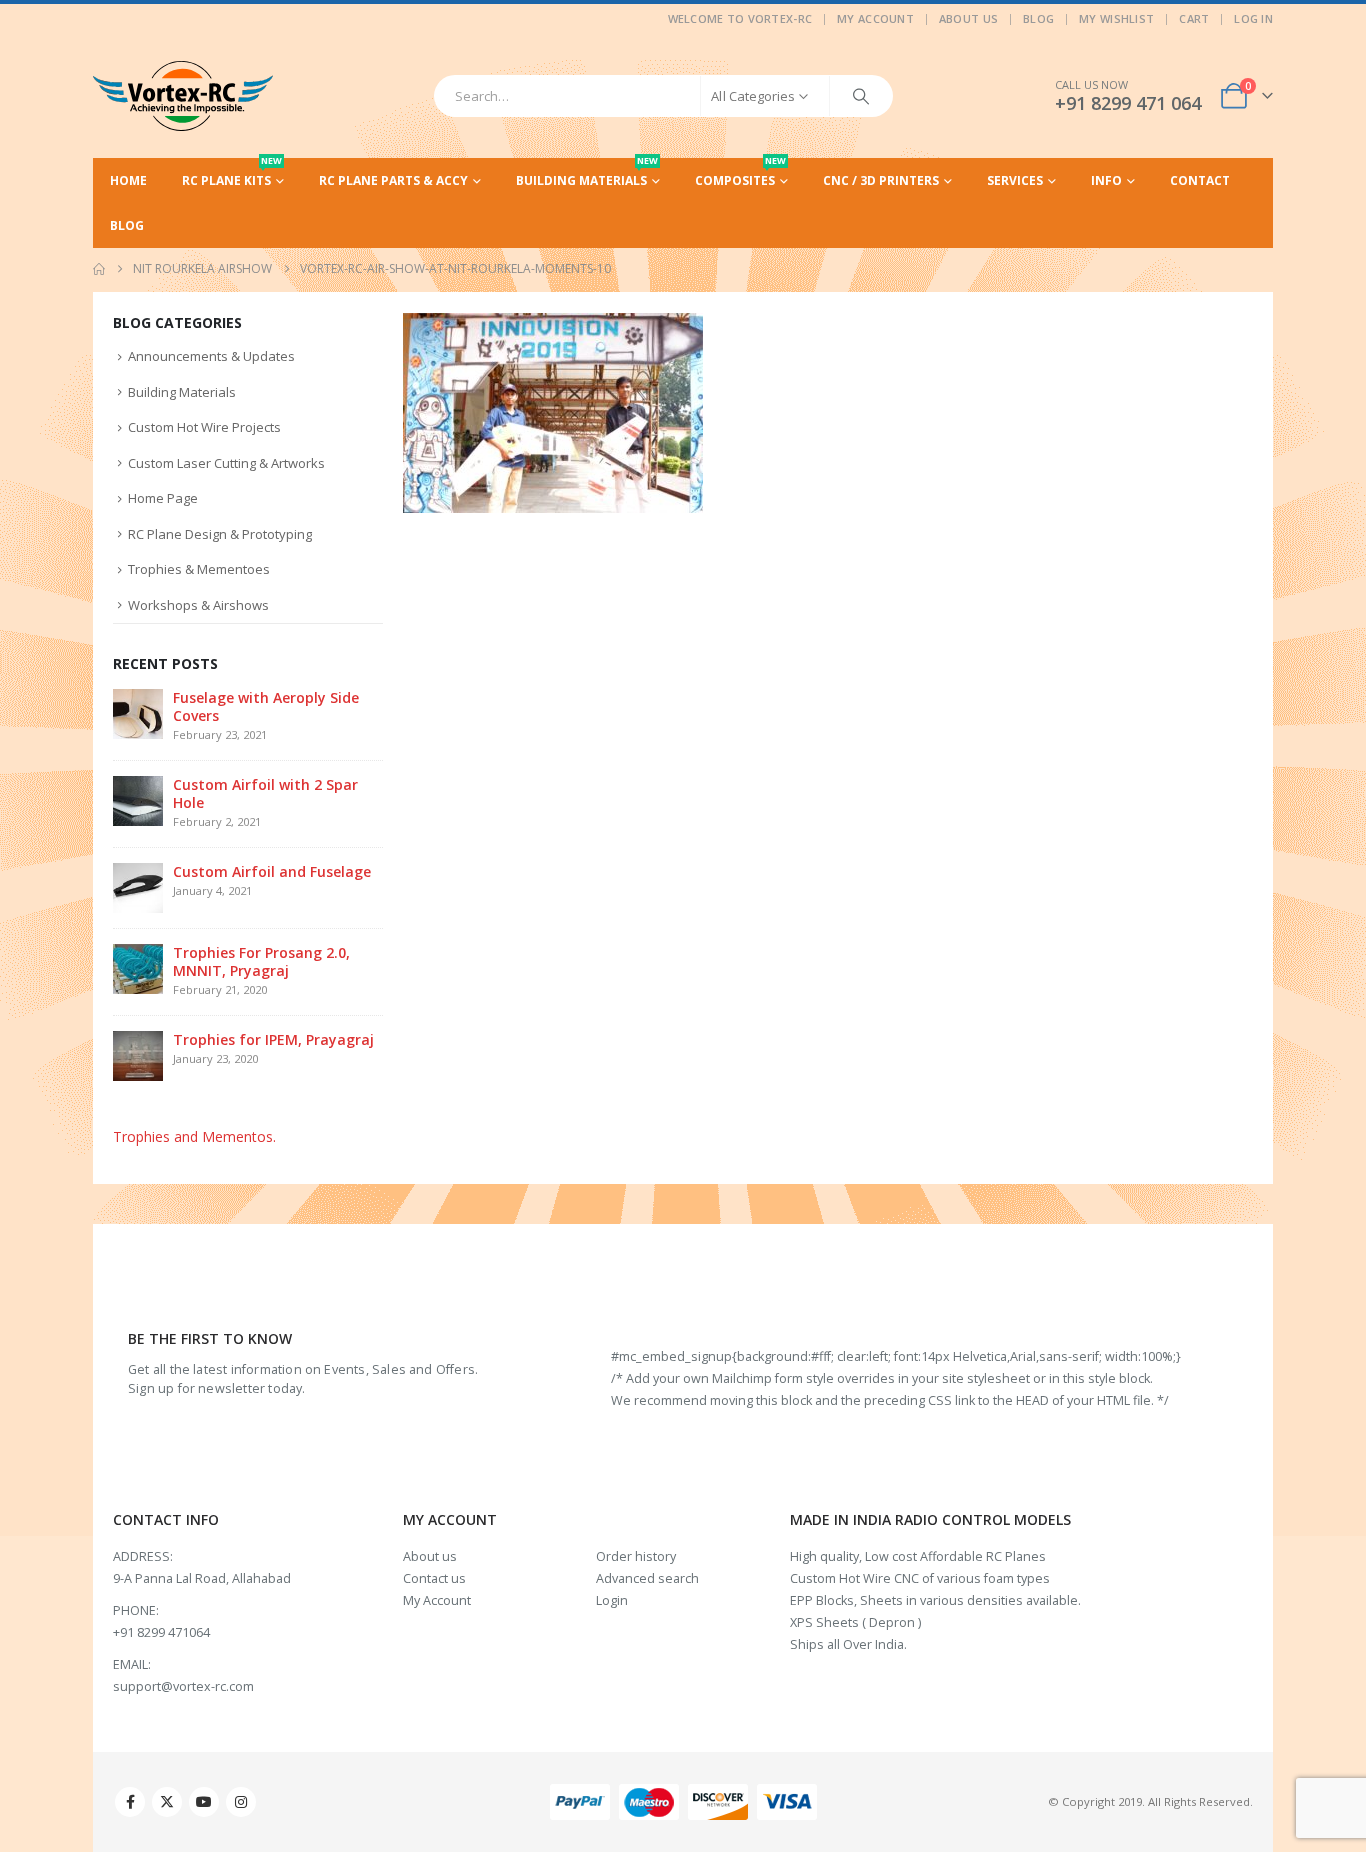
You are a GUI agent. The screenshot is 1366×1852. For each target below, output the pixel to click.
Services (1015, 180)
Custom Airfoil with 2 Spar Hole (265, 793)
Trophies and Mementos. (194, 1136)
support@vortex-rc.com (183, 1686)
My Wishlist (1116, 18)
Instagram (241, 1802)
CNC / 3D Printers (881, 180)
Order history (636, 1556)
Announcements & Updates (211, 356)
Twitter (167, 1802)
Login (612, 1600)
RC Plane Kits (232, 173)
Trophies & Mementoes (199, 569)
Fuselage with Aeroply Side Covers (266, 706)
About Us (968, 18)
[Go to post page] (138, 712)
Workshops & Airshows (198, 605)
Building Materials (587, 173)
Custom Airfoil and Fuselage (272, 871)
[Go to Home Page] (99, 269)
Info (1106, 180)
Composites (740, 173)
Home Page (163, 498)
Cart (1194, 18)
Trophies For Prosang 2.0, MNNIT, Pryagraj (261, 961)
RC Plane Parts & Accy (393, 180)
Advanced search (647, 1578)
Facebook (130, 1802)
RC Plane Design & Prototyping (220, 534)
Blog (1038, 18)
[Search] (861, 96)
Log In (1253, 18)
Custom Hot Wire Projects (204, 427)
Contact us (434, 1578)
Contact (1200, 180)
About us (430, 1556)
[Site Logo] (183, 96)
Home (128, 180)
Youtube (204, 1802)
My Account (875, 18)
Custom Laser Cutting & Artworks (226, 463)
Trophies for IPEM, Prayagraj (273, 1039)
